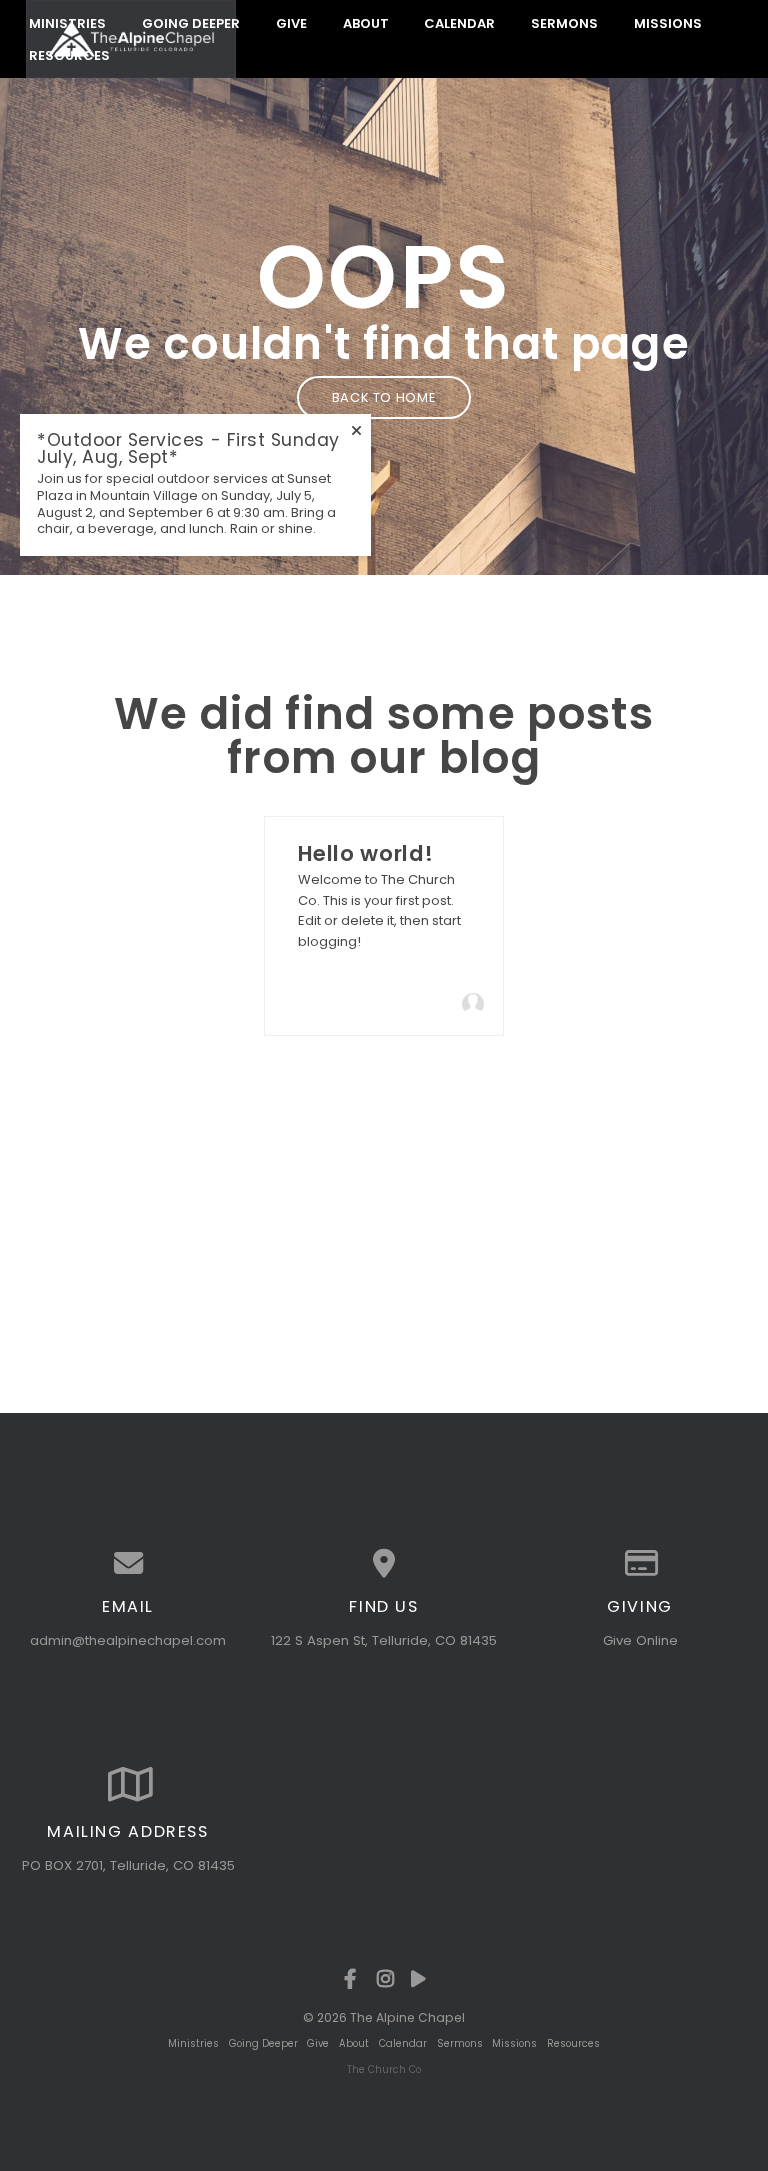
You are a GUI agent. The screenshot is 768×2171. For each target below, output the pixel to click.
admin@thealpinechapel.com (128, 1640)
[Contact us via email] (128, 1563)
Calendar (459, 22)
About (366, 22)
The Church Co (384, 2069)
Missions (668, 22)
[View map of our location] (384, 1563)
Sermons (564, 22)
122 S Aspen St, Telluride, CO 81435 (384, 1640)
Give (291, 22)
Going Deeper (191, 22)
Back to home (384, 397)
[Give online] (640, 1563)
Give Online (640, 1640)
